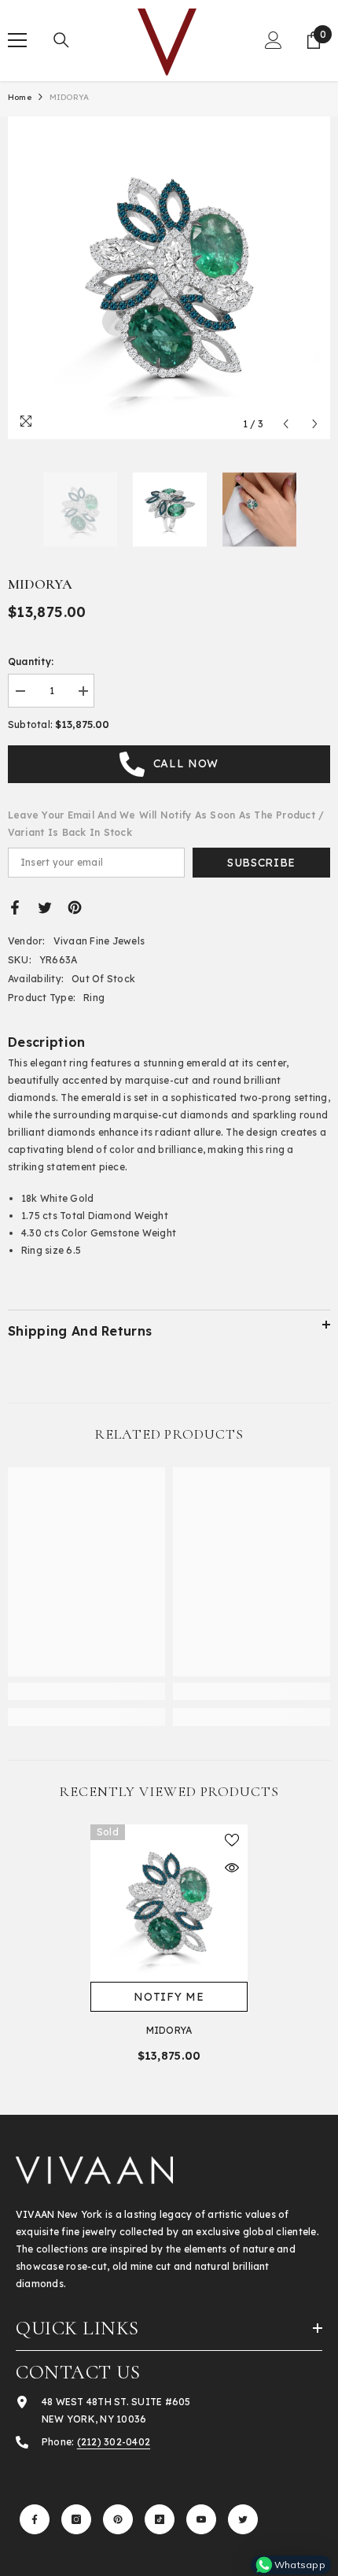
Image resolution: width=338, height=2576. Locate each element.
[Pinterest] (75, 907)
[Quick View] (232, 1868)
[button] (286, 424)
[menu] (17, 40)
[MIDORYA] (169, 1903)
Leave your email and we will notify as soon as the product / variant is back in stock (166, 824)
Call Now (186, 763)
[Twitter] (45, 907)
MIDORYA (169, 2030)
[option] (169, 278)
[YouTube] (201, 2519)
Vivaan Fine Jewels (99, 941)
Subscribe (261, 863)
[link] (86, 1691)
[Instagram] (76, 2519)
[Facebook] (15, 907)
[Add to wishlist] (232, 1840)
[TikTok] (160, 2519)
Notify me (169, 1997)
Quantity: (31, 662)
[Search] (61, 40)
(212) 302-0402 (114, 2442)
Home (20, 97)
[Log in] (274, 40)
